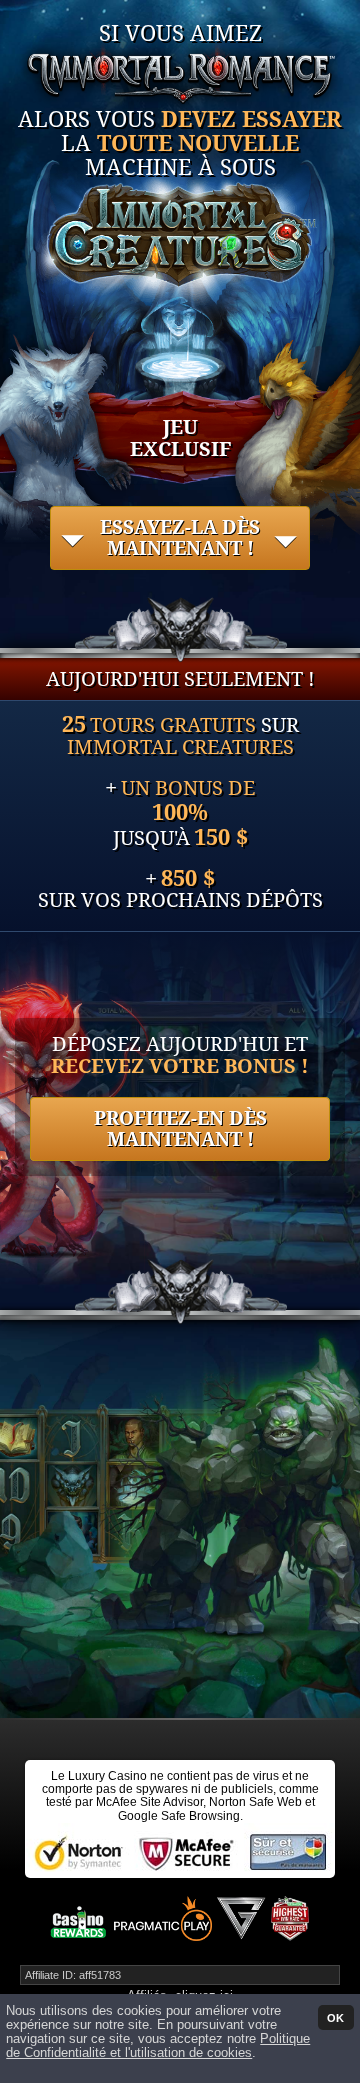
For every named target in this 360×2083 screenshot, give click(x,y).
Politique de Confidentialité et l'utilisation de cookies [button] (158, 2046)
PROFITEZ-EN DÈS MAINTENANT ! (180, 1128)
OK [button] (335, 2017)
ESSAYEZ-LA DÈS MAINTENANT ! (180, 537)
